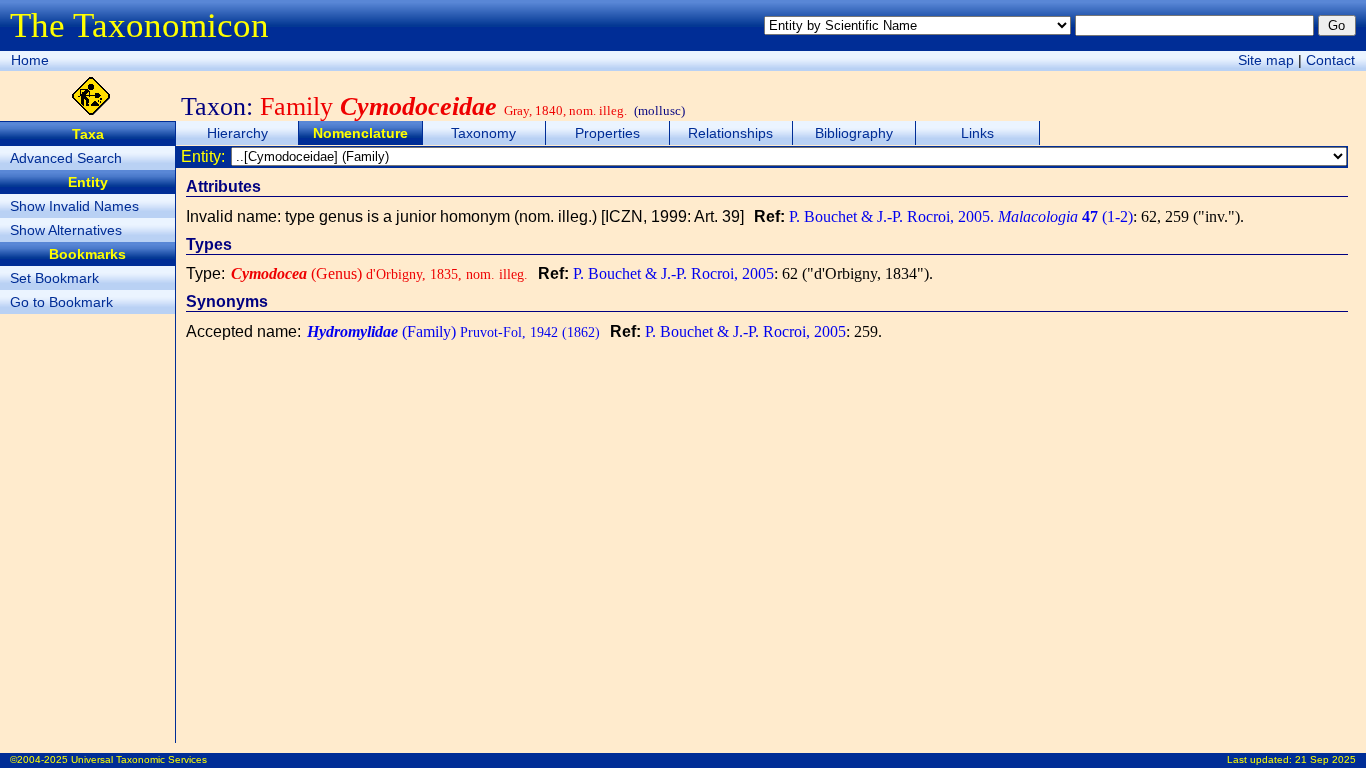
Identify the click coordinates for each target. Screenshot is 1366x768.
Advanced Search (66, 158)
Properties (607, 133)
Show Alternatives (66, 230)
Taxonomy (483, 133)
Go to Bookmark (61, 302)
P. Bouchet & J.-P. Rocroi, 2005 (673, 273)
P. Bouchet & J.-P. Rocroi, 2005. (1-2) (961, 216)
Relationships (730, 133)
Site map (1266, 60)
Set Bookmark (54, 278)
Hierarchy (237, 133)
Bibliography (854, 133)
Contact (1330, 60)
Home (30, 60)
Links (977, 133)
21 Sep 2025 (1325, 759)
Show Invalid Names (74, 206)
